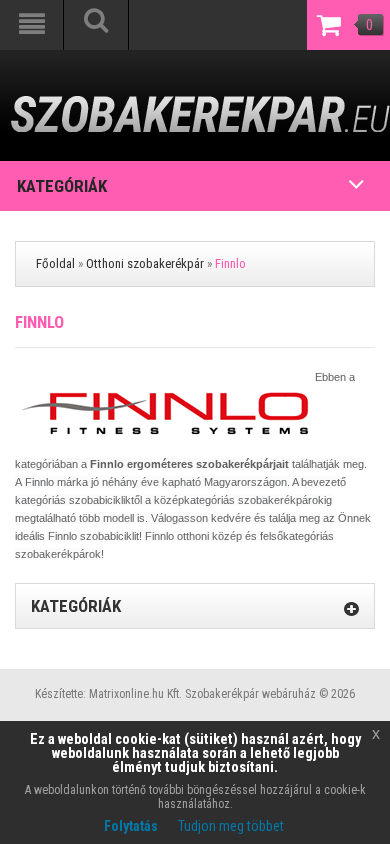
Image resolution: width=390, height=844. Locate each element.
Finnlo (230, 263)
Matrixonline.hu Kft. (135, 694)
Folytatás (131, 826)
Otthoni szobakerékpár (145, 263)
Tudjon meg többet (231, 826)
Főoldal (55, 263)
